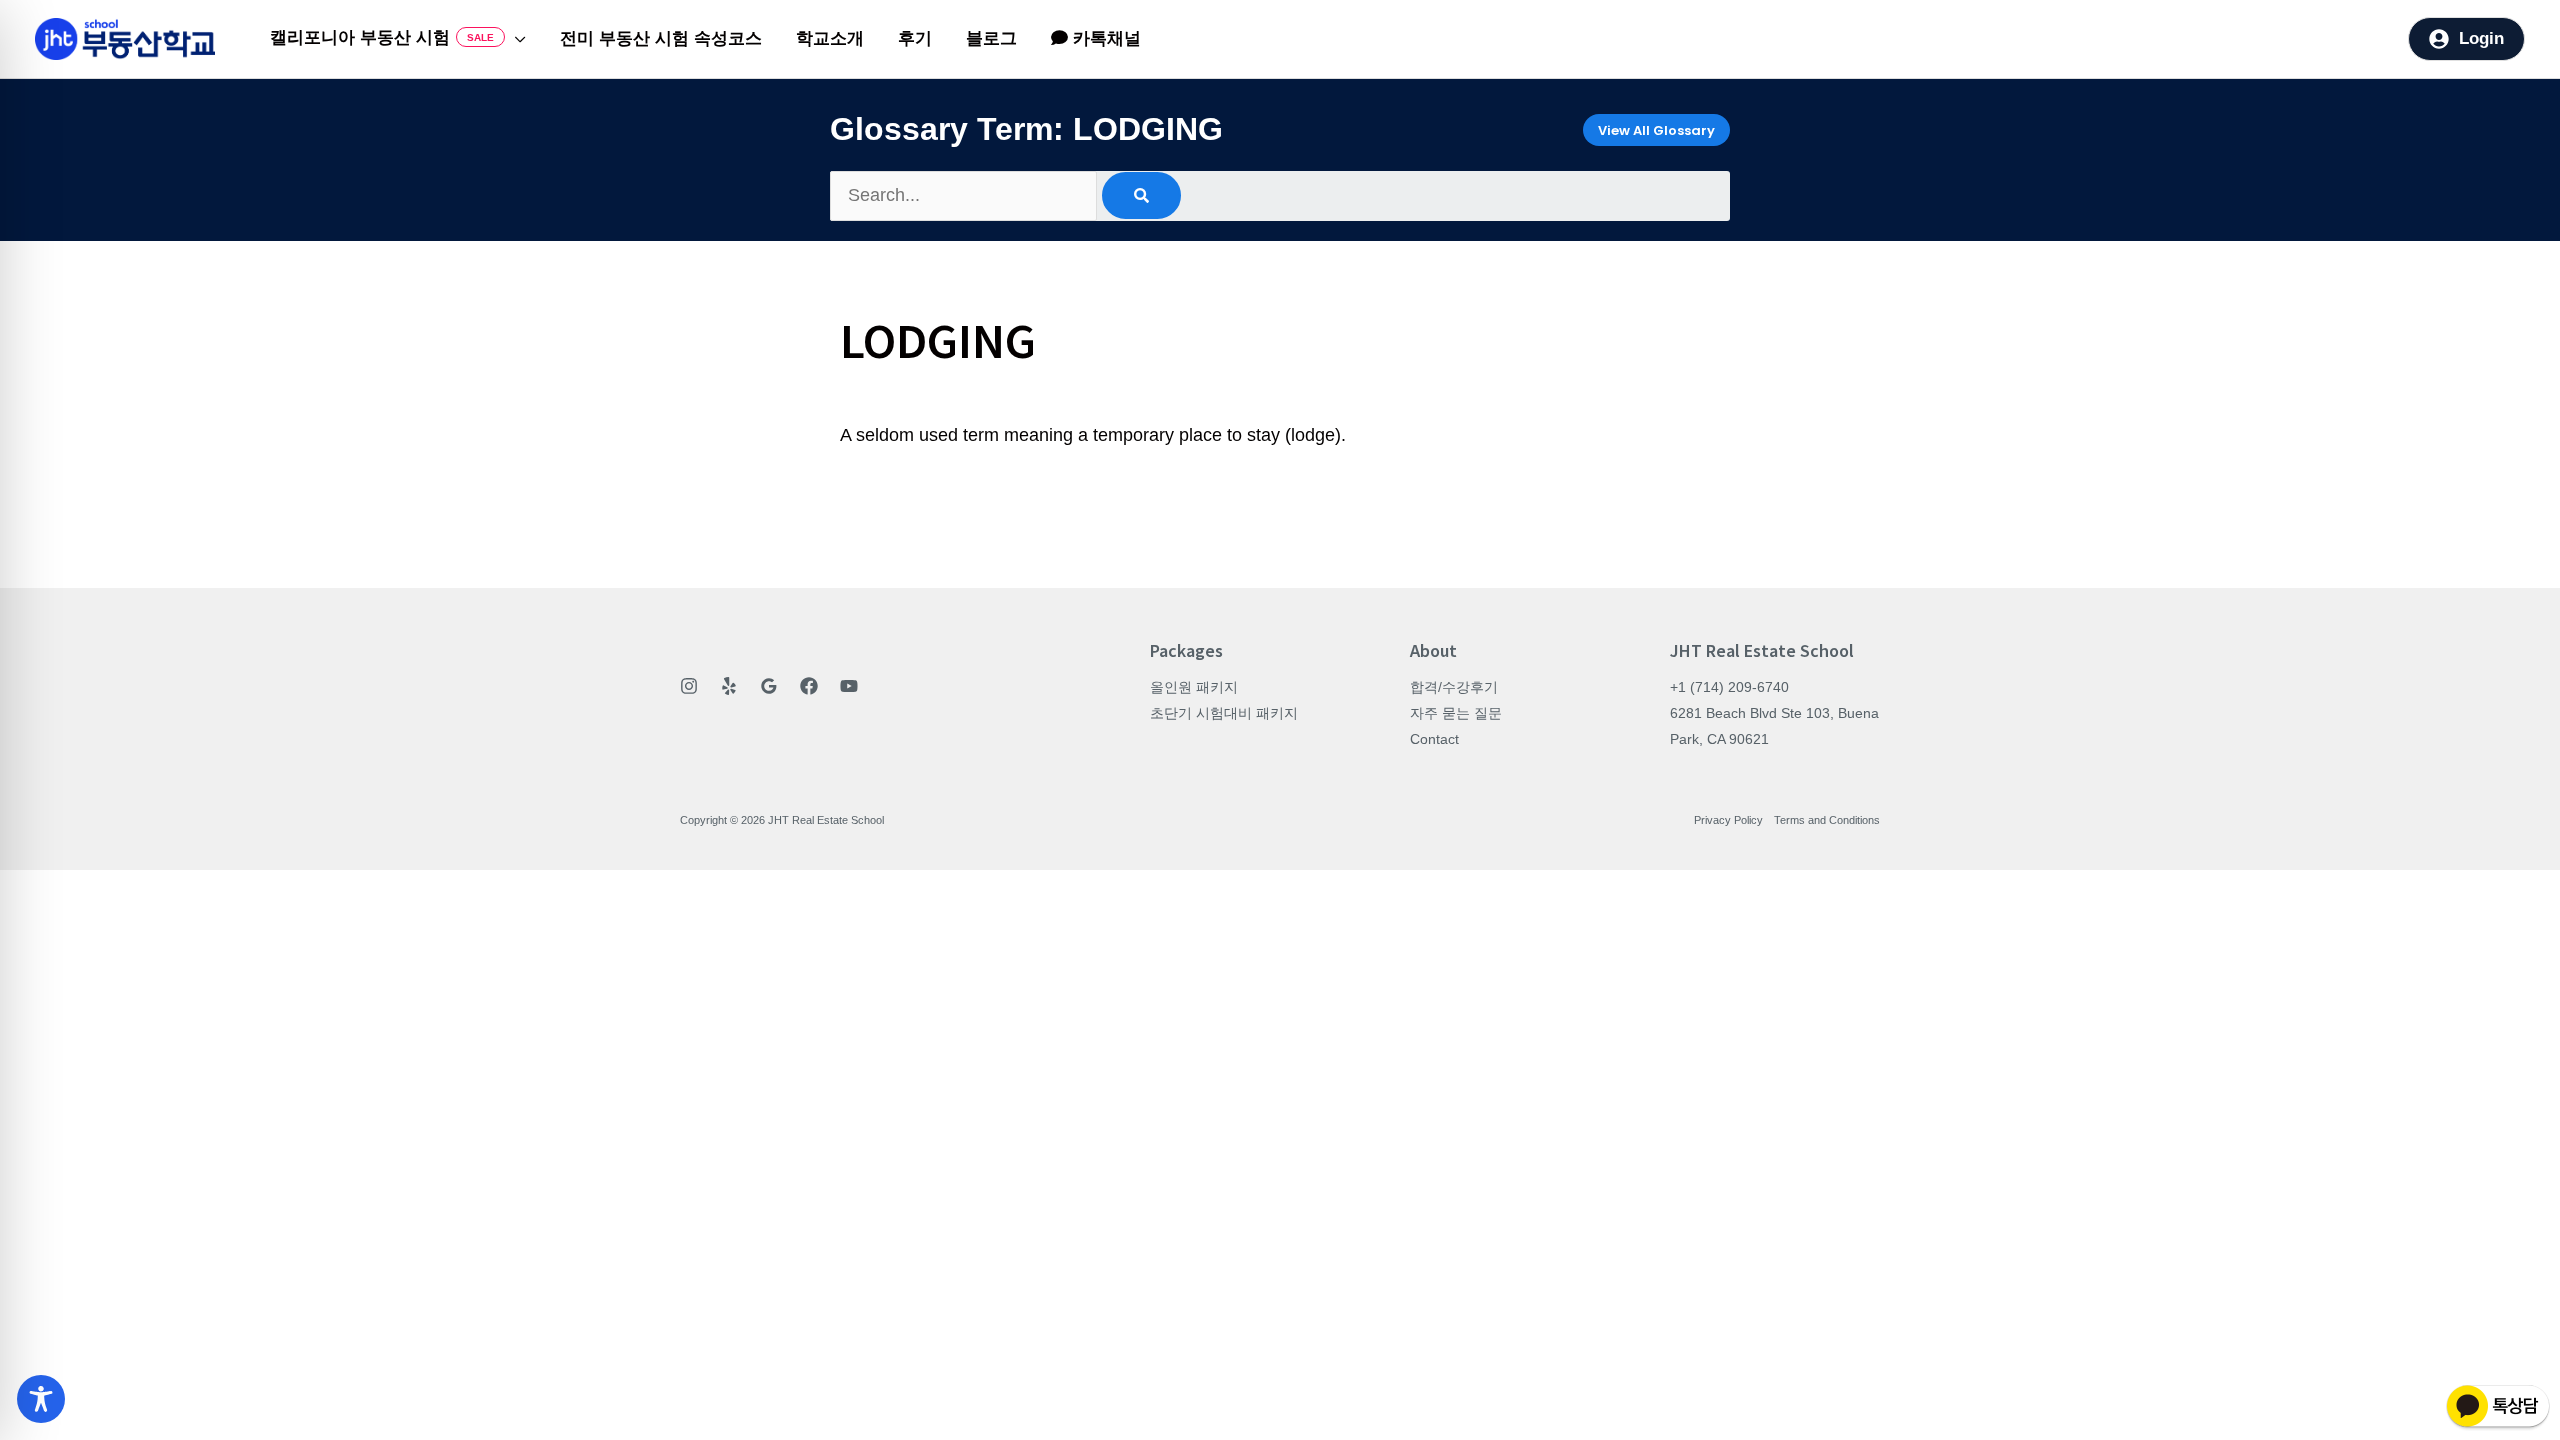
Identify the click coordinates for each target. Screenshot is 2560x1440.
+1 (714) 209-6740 (1729, 687)
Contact (1434, 739)
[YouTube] (849, 686)
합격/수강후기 (1454, 687)
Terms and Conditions (1827, 820)
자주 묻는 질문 (1456, 713)
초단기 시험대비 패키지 (1224, 713)
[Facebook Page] (809, 686)
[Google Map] (769, 686)
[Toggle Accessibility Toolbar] (41, 1399)
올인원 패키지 (1194, 687)
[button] (515, 39)
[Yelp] (729, 686)
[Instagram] (689, 686)
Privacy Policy (1728, 820)
